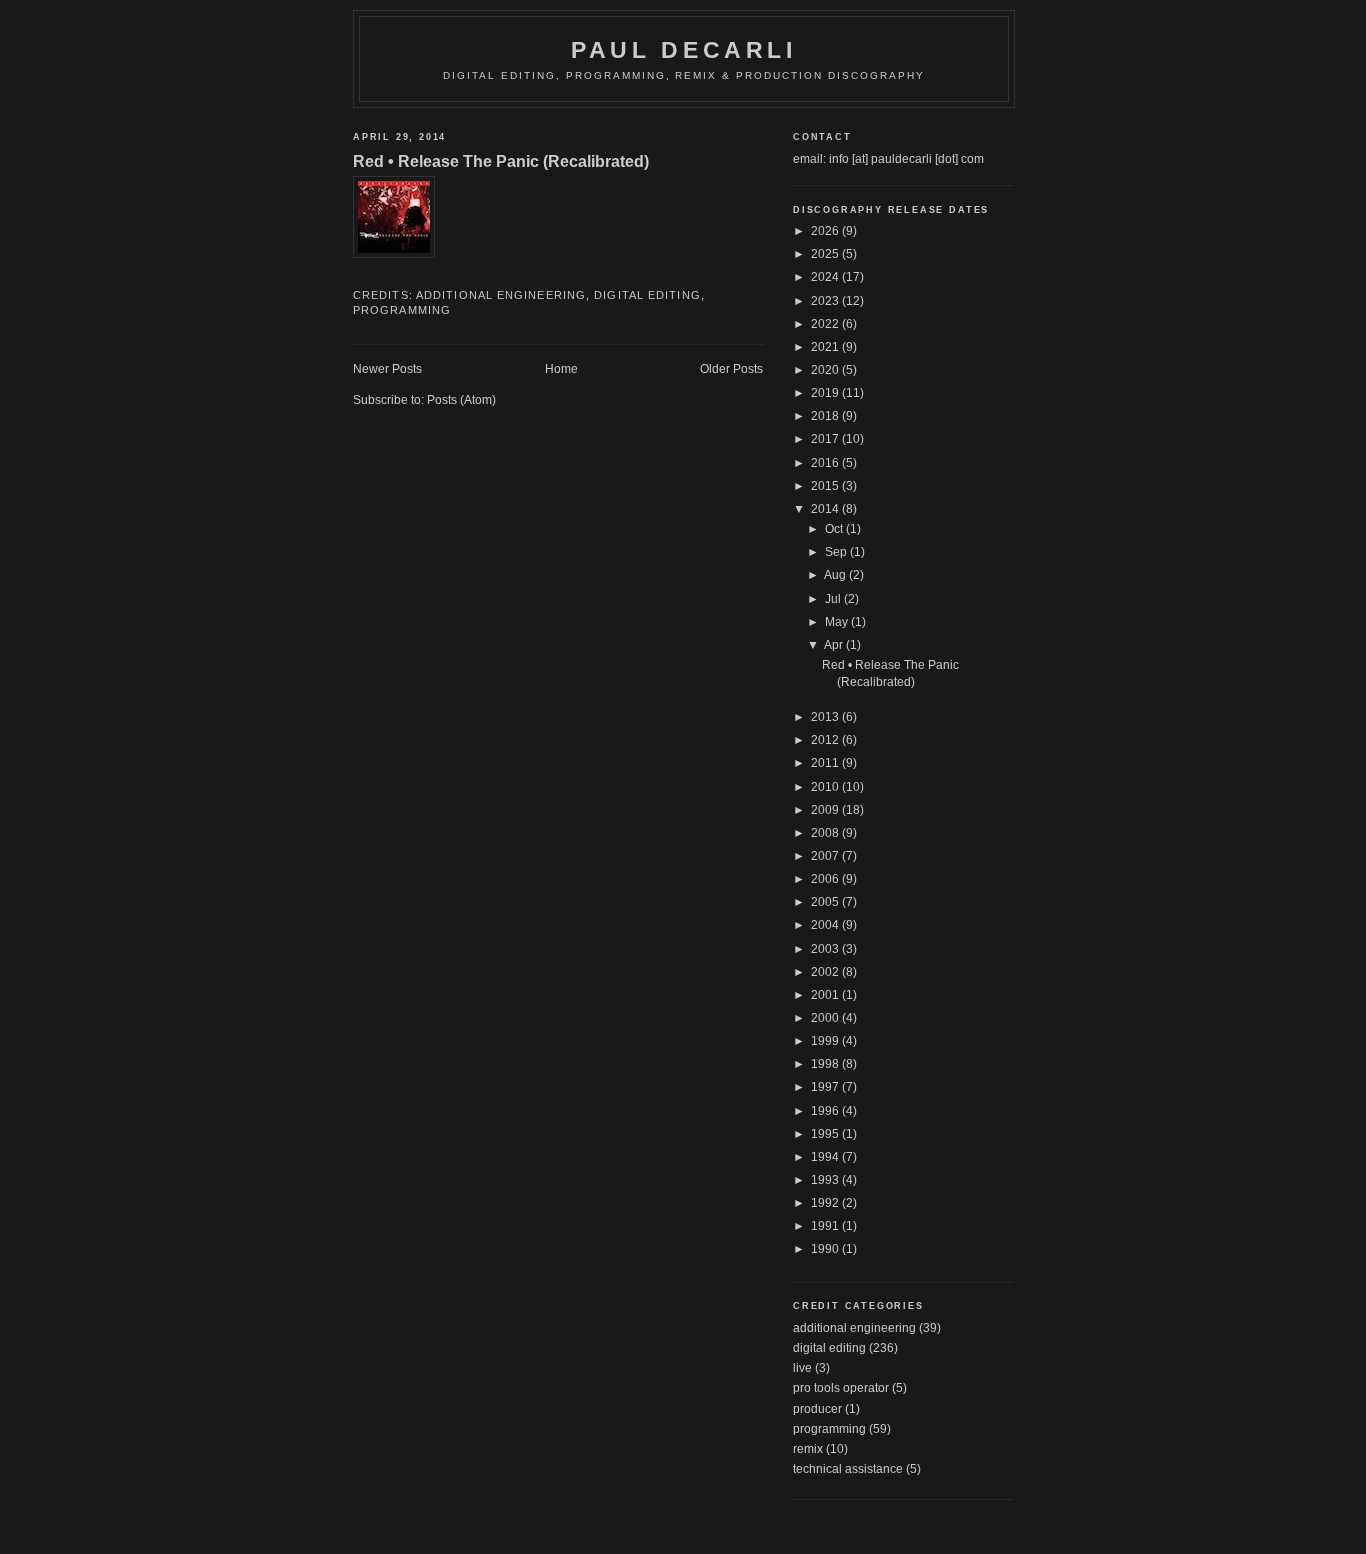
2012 (826, 740)
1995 (826, 1134)
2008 (826, 833)
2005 (826, 902)
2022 (826, 324)
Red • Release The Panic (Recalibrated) (501, 161)
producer (817, 1409)
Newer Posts (387, 369)
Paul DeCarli (684, 50)
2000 (826, 1018)
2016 (826, 463)
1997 (826, 1087)
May (838, 622)
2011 (826, 763)
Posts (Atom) (461, 400)
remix (808, 1449)
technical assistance (848, 1469)
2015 (826, 486)
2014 (826, 509)
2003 (826, 949)
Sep (837, 552)
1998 (826, 1064)
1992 (826, 1203)
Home (561, 369)
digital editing (647, 295)
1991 (826, 1226)
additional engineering (501, 295)
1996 (826, 1111)
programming (402, 310)
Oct (835, 529)
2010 (826, 787)
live (802, 1368)
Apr (835, 645)
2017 (826, 439)
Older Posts (731, 369)
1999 (826, 1041)
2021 (826, 347)
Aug (836, 575)
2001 (826, 995)
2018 (826, 416)
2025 (826, 254)
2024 (826, 277)
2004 (826, 925)
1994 (826, 1157)
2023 (826, 301)
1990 (826, 1249)
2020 (826, 370)
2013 (826, 717)
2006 (826, 879)
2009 (826, 810)
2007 (826, 856)
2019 (826, 393)
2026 (826, 231)
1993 (826, 1180)
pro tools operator (841, 1388)
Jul (834, 599)
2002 (826, 972)
